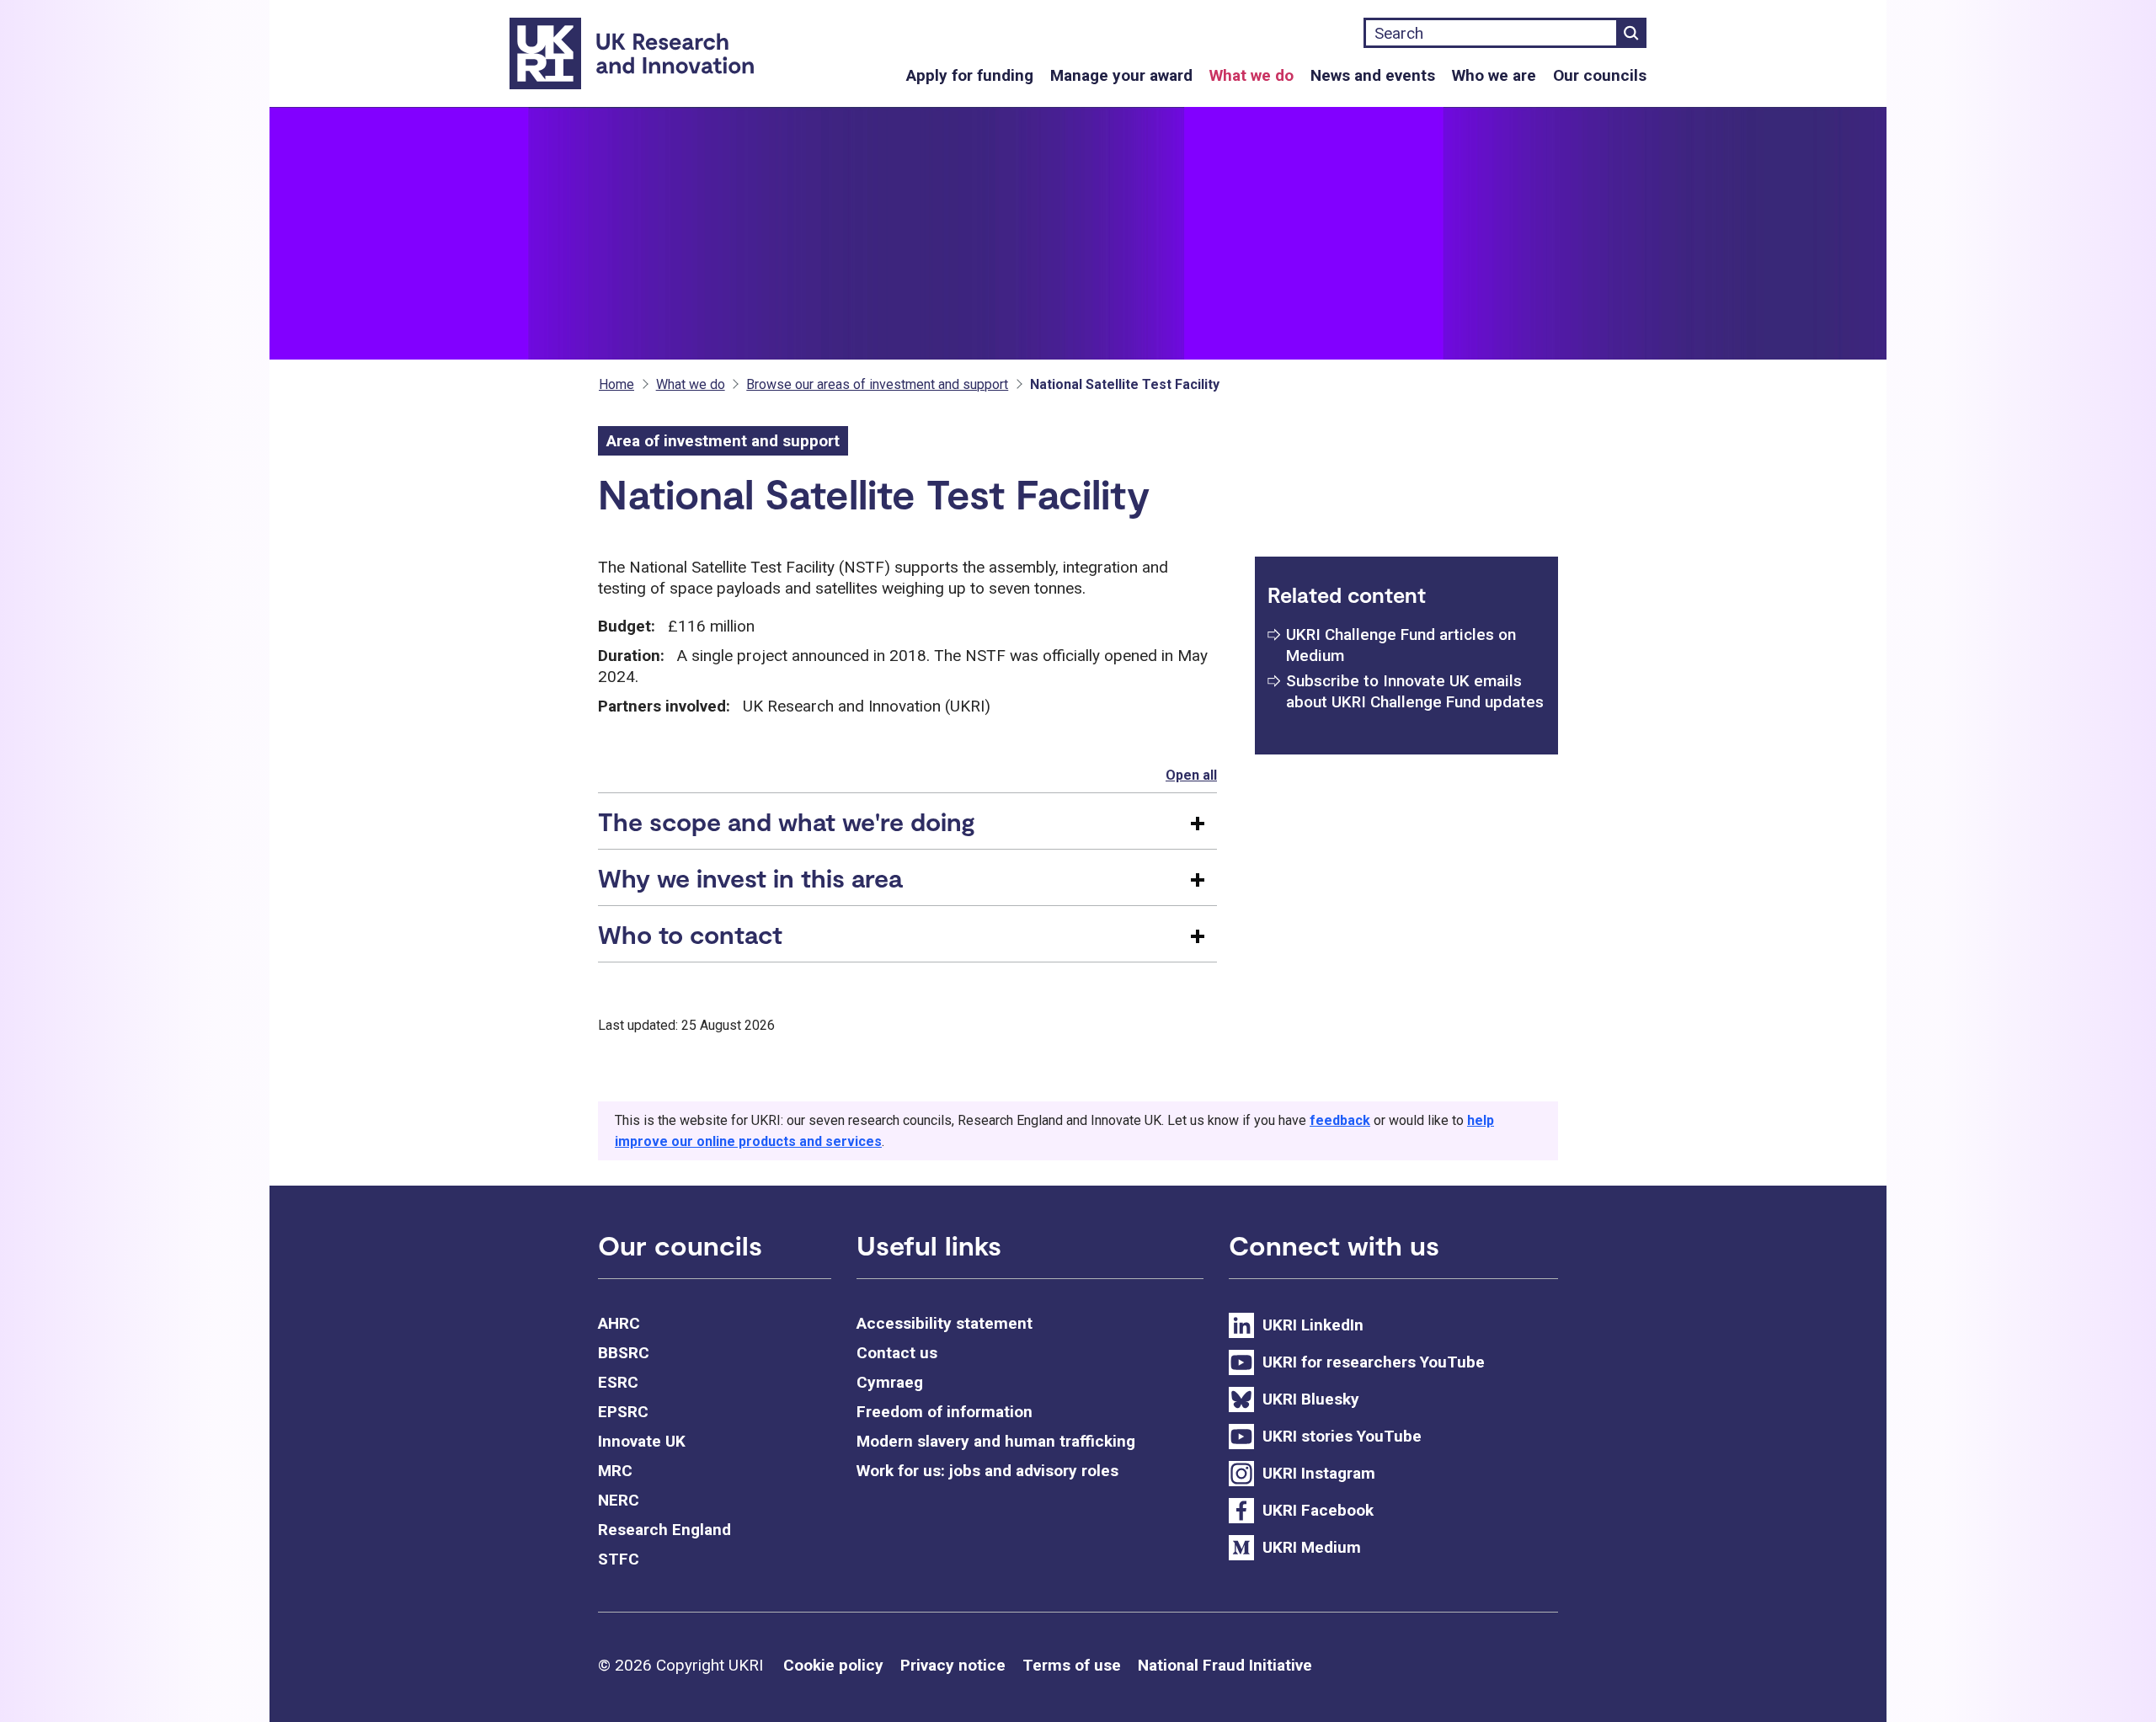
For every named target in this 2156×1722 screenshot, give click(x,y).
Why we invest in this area (750, 877)
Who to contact (690, 934)
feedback (1340, 1120)
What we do (1251, 75)
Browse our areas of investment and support (877, 384)
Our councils (1600, 75)
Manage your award (1121, 75)
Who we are (1494, 75)
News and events (1373, 75)
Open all (1191, 775)
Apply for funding (970, 75)
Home (616, 384)
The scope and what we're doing (787, 821)
